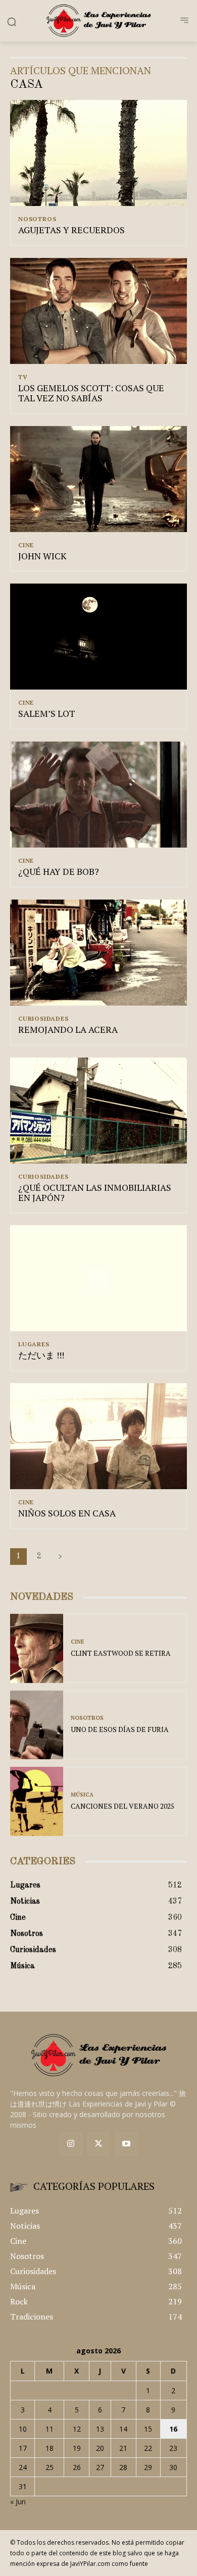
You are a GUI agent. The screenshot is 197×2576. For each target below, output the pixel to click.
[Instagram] (71, 2144)
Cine (26, 545)
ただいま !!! (41, 1355)
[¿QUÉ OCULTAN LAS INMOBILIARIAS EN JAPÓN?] (98, 1111)
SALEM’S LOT (47, 713)
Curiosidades (43, 1019)
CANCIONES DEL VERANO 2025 (122, 1806)
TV (23, 377)
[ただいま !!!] (98, 1278)
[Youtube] (126, 2144)
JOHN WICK (42, 556)
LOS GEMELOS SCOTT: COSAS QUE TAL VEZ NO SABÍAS (91, 393)
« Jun (18, 2502)
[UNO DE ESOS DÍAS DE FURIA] (37, 1725)
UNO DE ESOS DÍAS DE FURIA (120, 1729)
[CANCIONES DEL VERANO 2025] (37, 1801)
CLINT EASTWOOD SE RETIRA (121, 1653)
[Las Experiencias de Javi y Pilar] (98, 20)
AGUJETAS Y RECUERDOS (71, 230)
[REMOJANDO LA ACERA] (98, 953)
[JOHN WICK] (98, 479)
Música (82, 1795)
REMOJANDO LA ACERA (68, 1029)
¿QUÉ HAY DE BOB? (59, 871)
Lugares (34, 1344)
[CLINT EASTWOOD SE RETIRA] (37, 1648)
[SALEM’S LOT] (98, 637)
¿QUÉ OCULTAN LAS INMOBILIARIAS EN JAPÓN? (95, 1192)
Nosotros (37, 219)
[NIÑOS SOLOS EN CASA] (98, 1436)
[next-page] (60, 1557)
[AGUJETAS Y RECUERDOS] (98, 153)
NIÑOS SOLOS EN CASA (67, 1513)
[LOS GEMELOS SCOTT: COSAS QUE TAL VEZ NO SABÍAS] (98, 311)
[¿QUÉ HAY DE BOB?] (98, 795)
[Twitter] (99, 2144)
